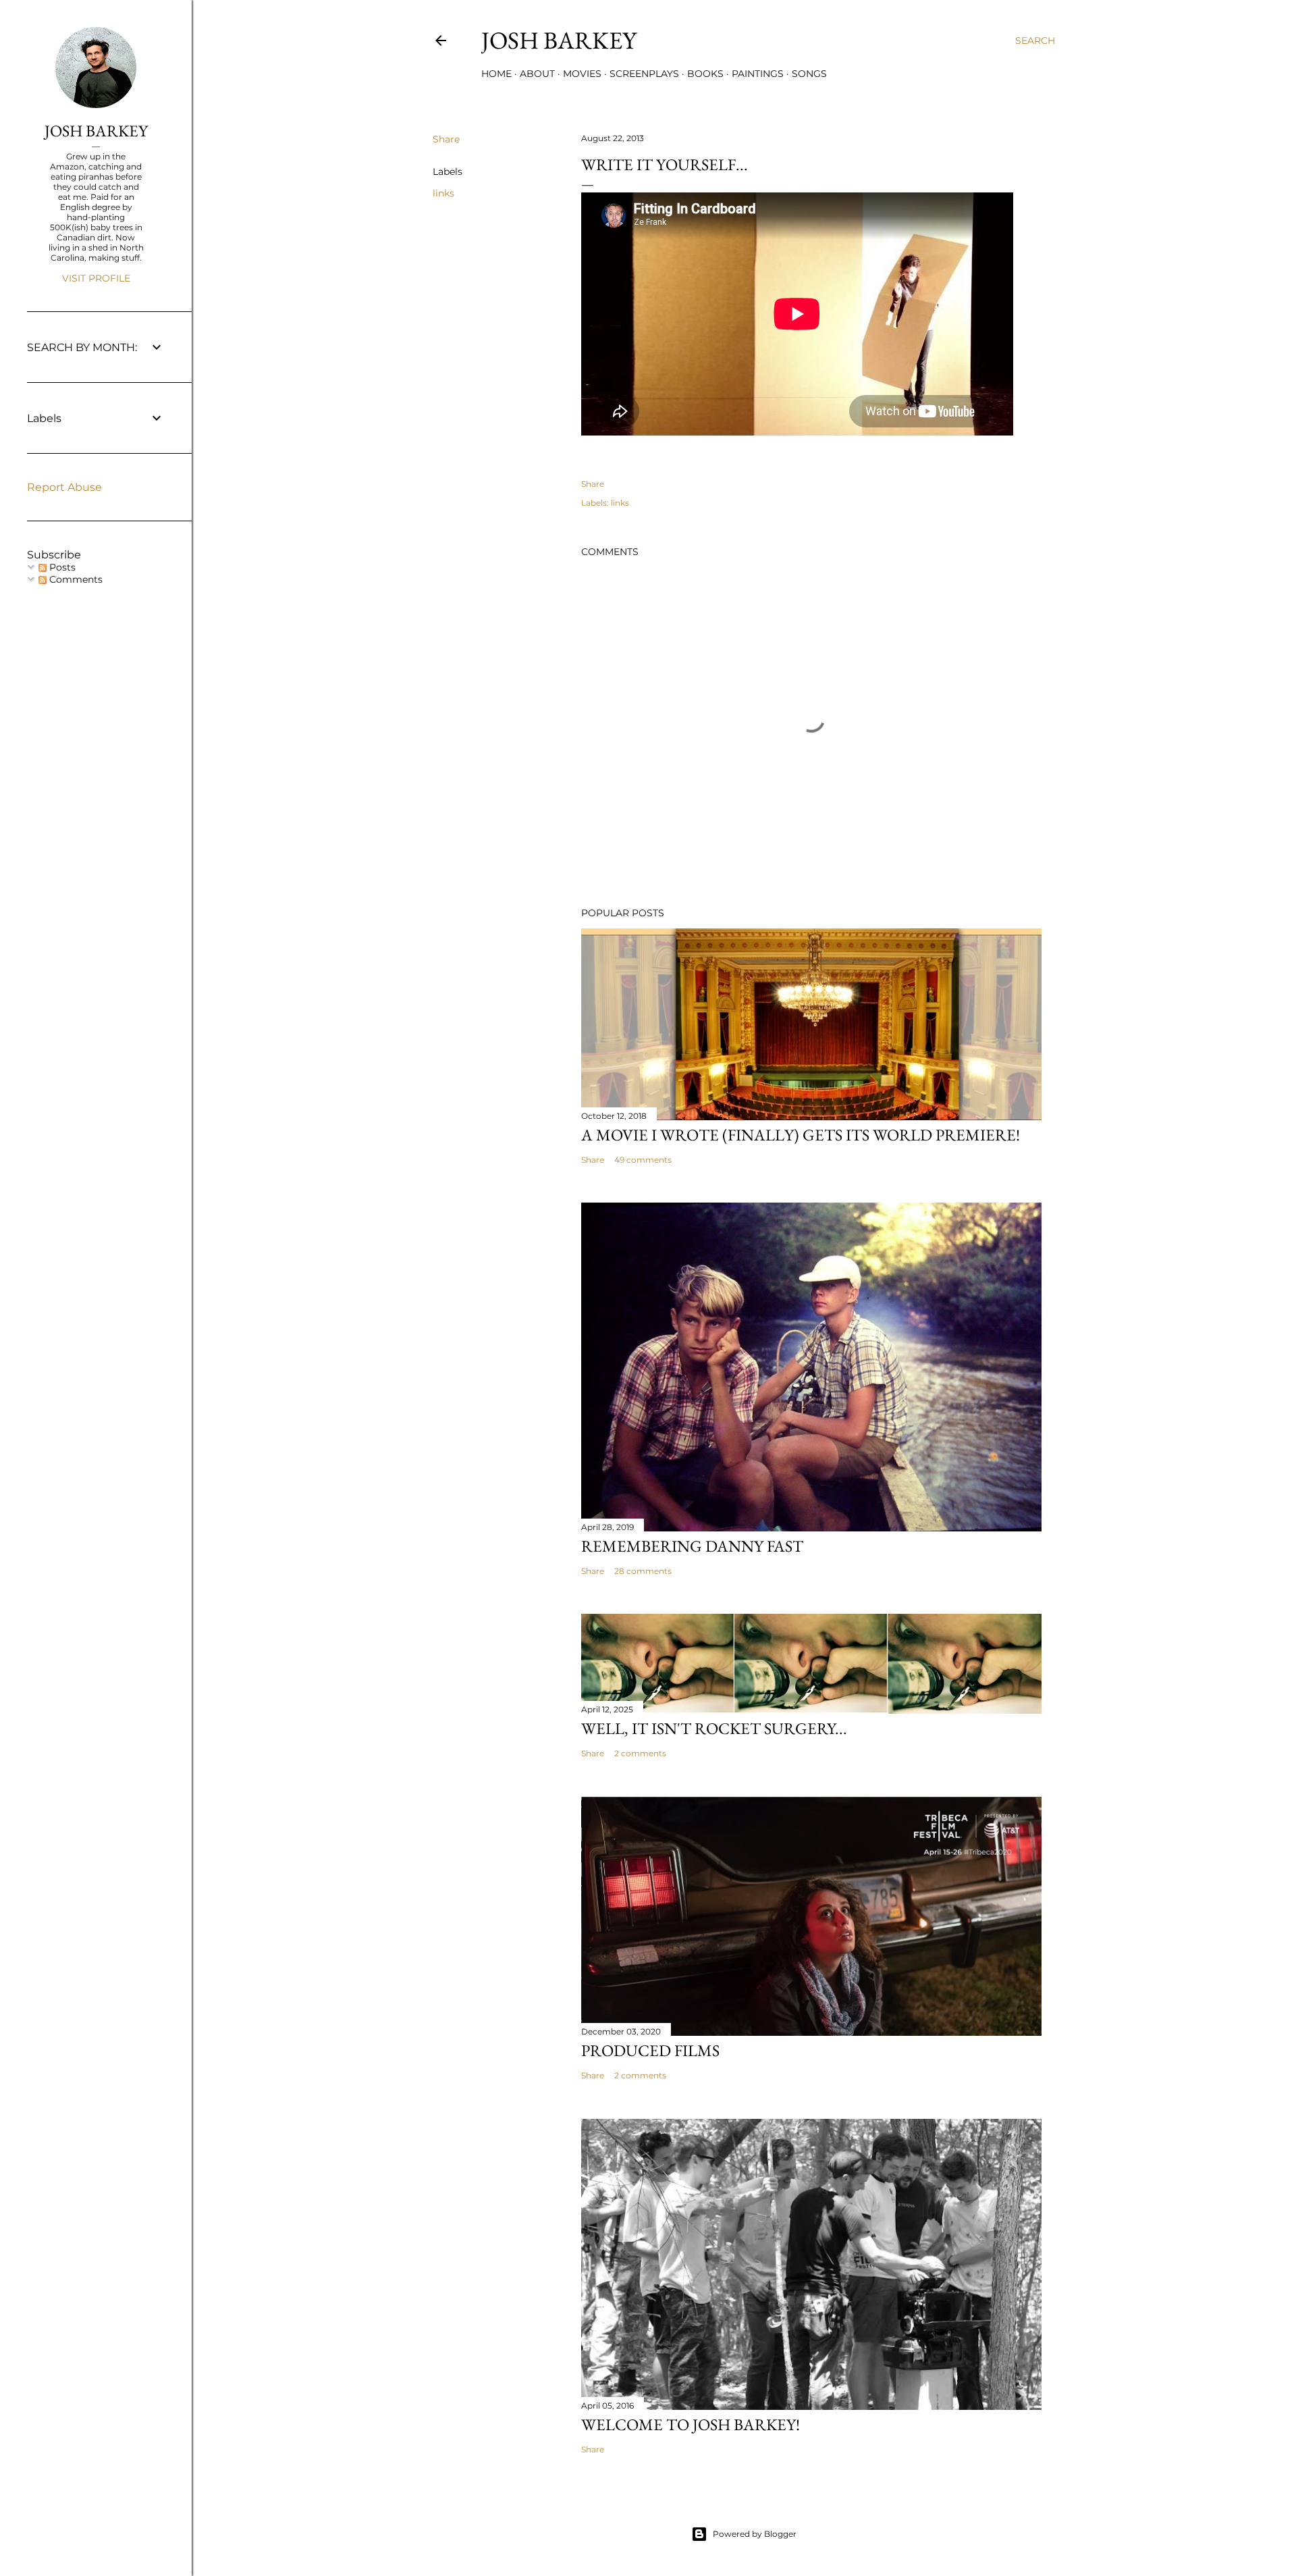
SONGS (809, 74)
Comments (75, 579)
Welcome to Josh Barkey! (691, 2424)
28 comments (643, 1571)
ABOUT (537, 74)
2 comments (640, 1753)
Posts (61, 567)
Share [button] (446, 139)
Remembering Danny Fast (692, 1546)
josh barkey (559, 40)
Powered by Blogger (755, 2534)
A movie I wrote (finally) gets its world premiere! (801, 1135)
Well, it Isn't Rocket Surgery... (714, 1728)
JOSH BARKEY (96, 131)
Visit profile (96, 278)
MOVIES (582, 74)
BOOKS (705, 74)
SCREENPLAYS (644, 74)
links (443, 193)
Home (496, 74)
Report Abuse (64, 487)
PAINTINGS (758, 74)
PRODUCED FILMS (650, 2050)
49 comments (643, 1160)
